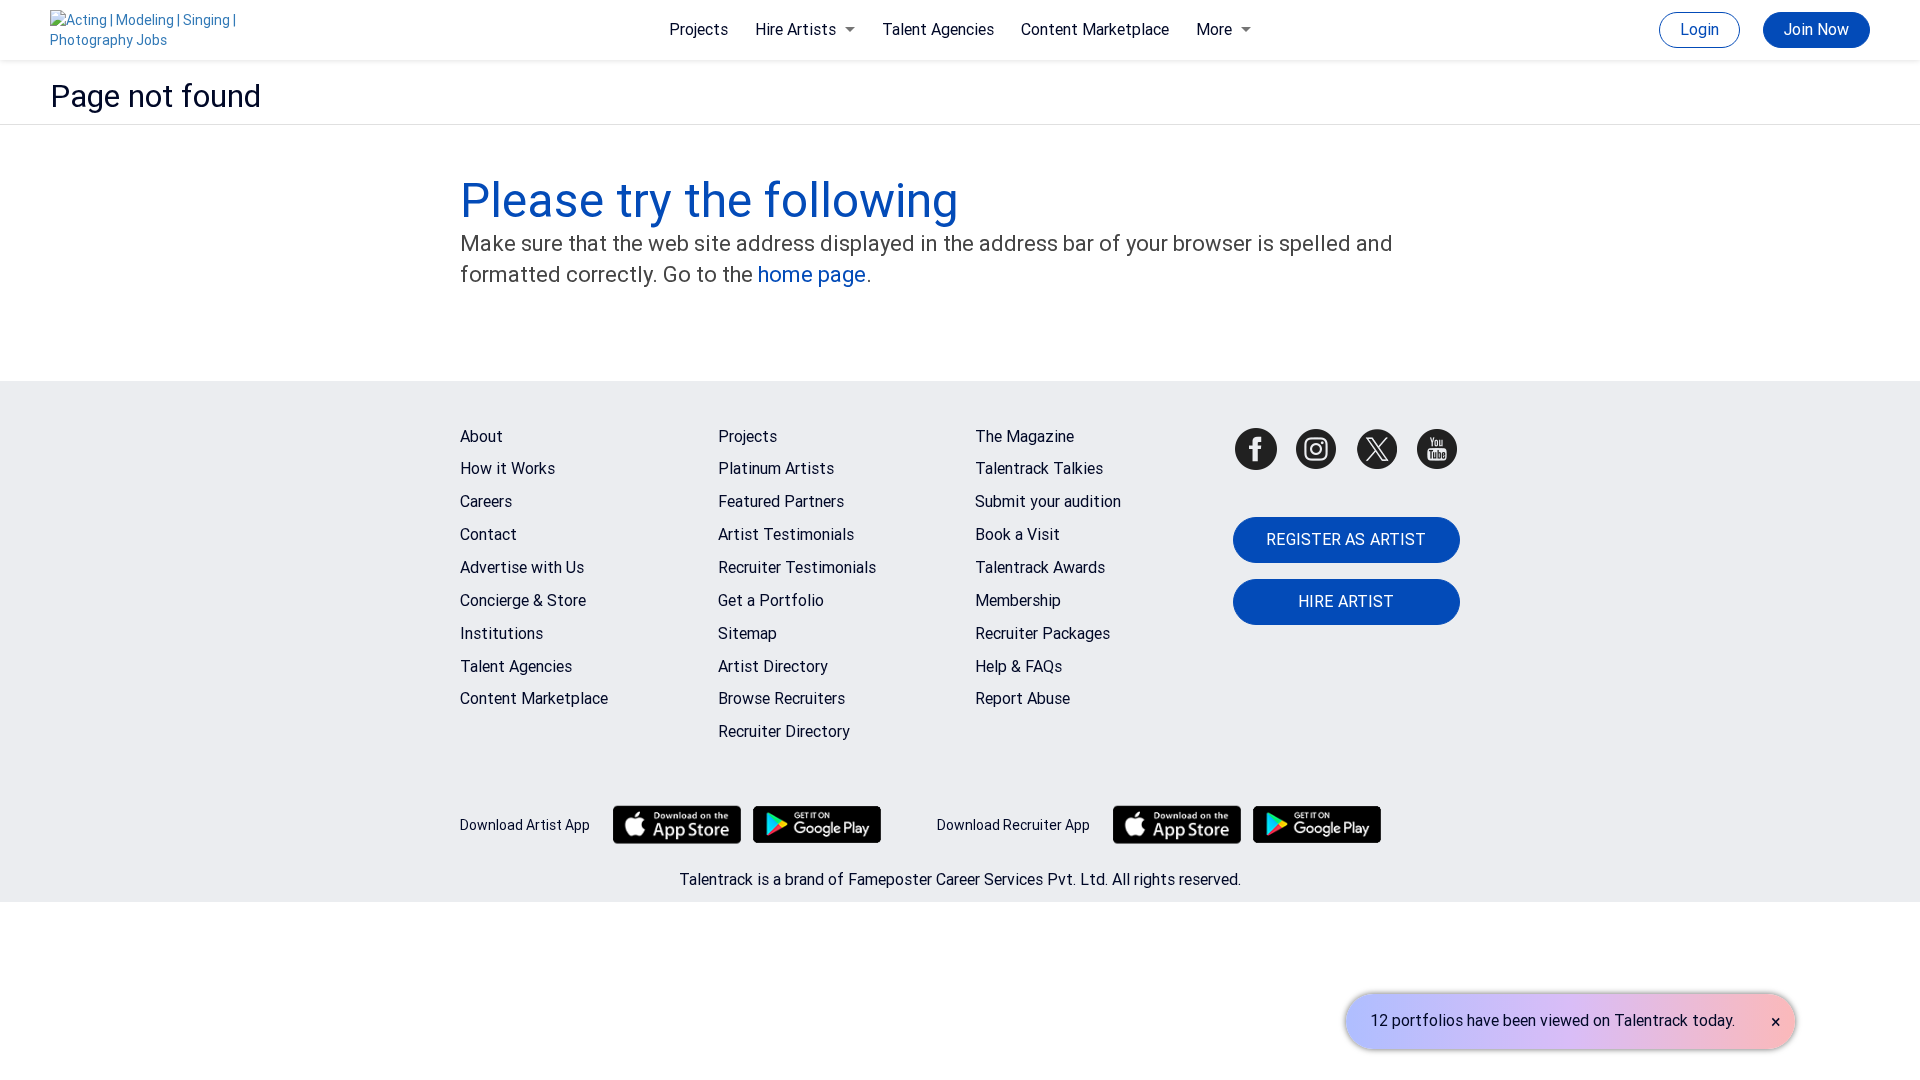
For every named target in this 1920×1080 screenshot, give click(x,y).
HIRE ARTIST (1346, 601)
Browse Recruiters (781, 698)
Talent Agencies (938, 29)
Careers (486, 501)
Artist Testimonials (786, 534)
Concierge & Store (523, 600)
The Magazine (1024, 436)
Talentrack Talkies (1039, 468)
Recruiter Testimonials (797, 567)
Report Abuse (1022, 698)
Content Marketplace (1095, 29)
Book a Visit (1017, 534)
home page (812, 274)
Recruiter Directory (784, 731)
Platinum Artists (776, 468)
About (481, 436)
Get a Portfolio (771, 600)
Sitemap (747, 633)
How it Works (507, 468)
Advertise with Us (522, 567)
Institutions (501, 633)
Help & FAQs (1018, 666)
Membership (1018, 600)
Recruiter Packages (1042, 633)
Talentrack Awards (1040, 567)
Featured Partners (781, 501)
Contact (488, 534)
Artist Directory (773, 666)
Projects (698, 29)
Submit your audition (1048, 501)
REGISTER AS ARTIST (1346, 539)
